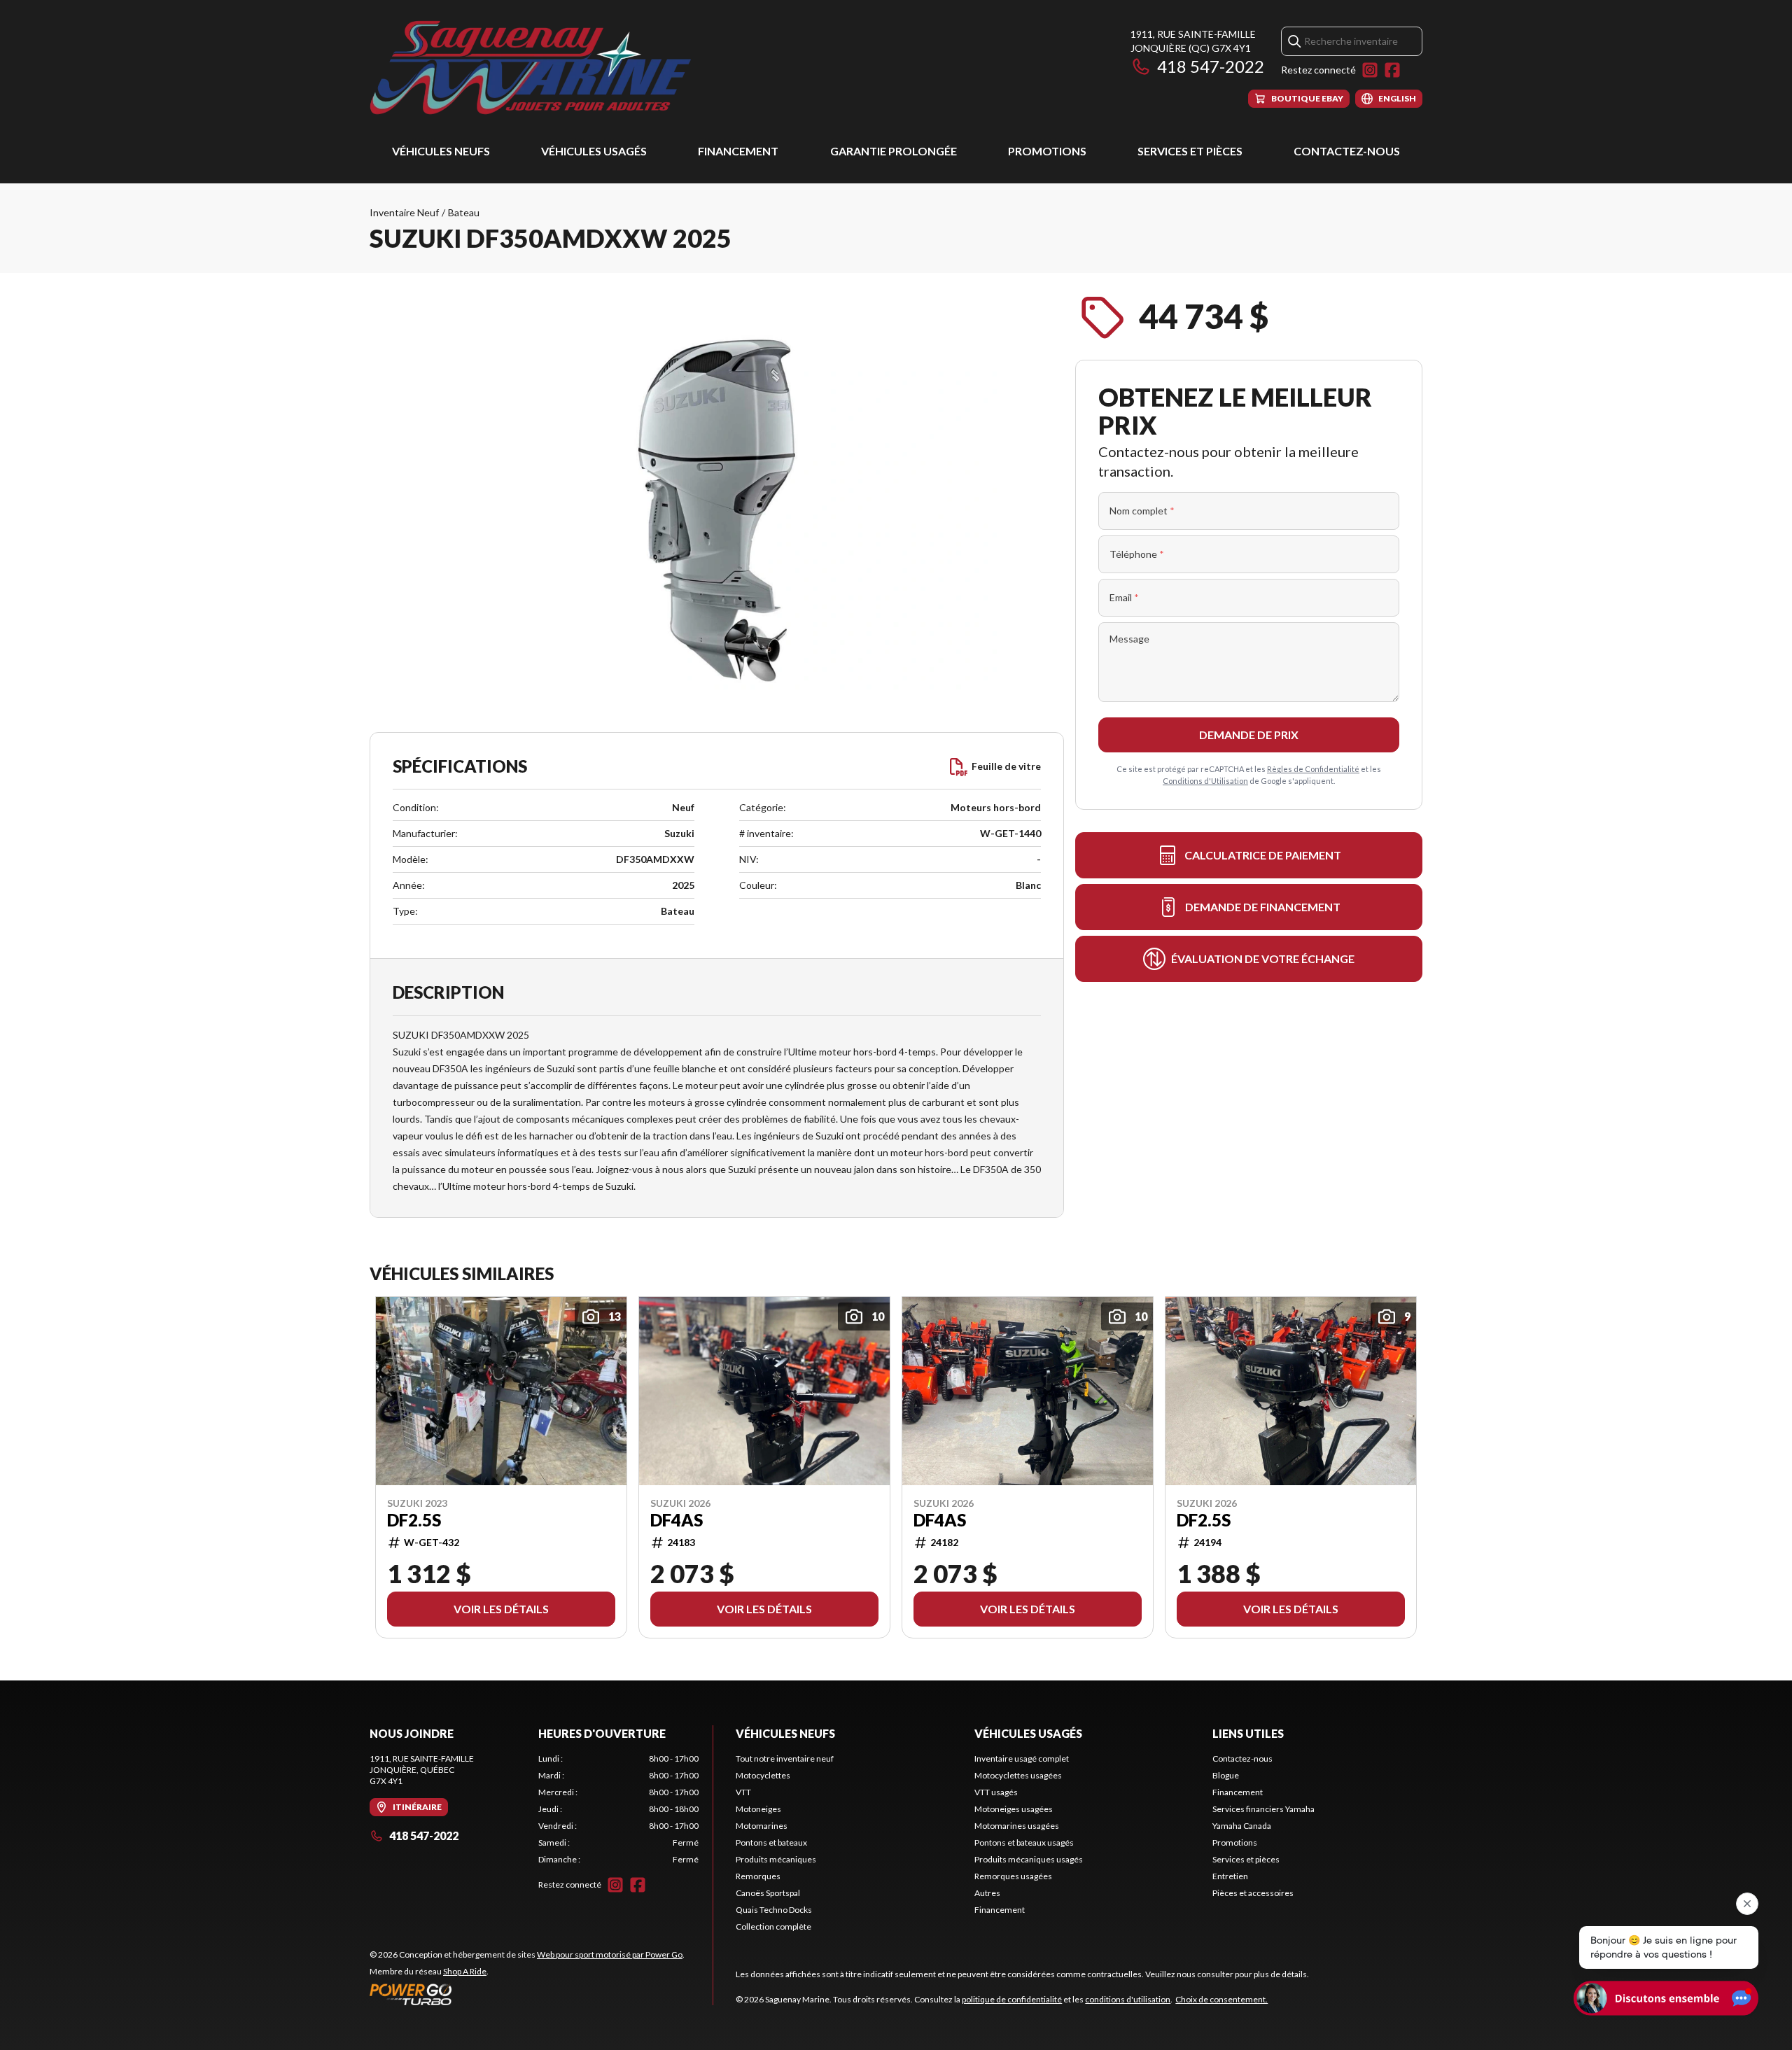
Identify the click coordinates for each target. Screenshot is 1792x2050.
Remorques (758, 1876)
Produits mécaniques (776, 1859)
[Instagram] (1370, 70)
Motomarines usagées (1017, 1826)
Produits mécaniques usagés (1029, 1859)
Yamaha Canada (1242, 1826)
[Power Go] (527, 1994)
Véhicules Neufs (441, 151)
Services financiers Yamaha (1263, 1809)
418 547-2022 (1211, 66)
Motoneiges (758, 1809)
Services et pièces (1190, 151)
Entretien (1230, 1876)
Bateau (464, 212)
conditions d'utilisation (1128, 1999)
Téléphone (1137, 554)
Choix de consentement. (1221, 1999)
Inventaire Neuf (404, 212)
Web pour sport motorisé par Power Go (610, 1954)
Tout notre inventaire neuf (785, 1758)
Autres (987, 1893)
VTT (743, 1792)
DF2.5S (414, 1520)
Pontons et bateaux (771, 1842)
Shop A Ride (465, 1971)
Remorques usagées (1013, 1876)
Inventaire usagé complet (1022, 1758)
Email (1124, 597)
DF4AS (677, 1520)
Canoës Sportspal (768, 1893)
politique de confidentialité (1012, 1999)
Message (1129, 639)
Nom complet (1142, 511)
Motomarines (762, 1826)
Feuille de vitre (1006, 766)
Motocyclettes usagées (1018, 1775)
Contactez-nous (1347, 151)
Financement (738, 151)
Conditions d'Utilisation (1205, 781)
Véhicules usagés (594, 151)
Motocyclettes (763, 1775)
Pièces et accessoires (1253, 1893)
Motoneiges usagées (1014, 1809)
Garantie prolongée (894, 151)
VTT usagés (996, 1792)
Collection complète (773, 1926)
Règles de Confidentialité (1313, 769)
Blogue (1226, 1775)
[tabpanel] (618, 1809)
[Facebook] (1392, 70)
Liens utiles (1248, 1733)
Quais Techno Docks (774, 1910)
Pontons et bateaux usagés (1024, 1842)
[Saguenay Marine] (545, 68)
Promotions (1047, 151)
